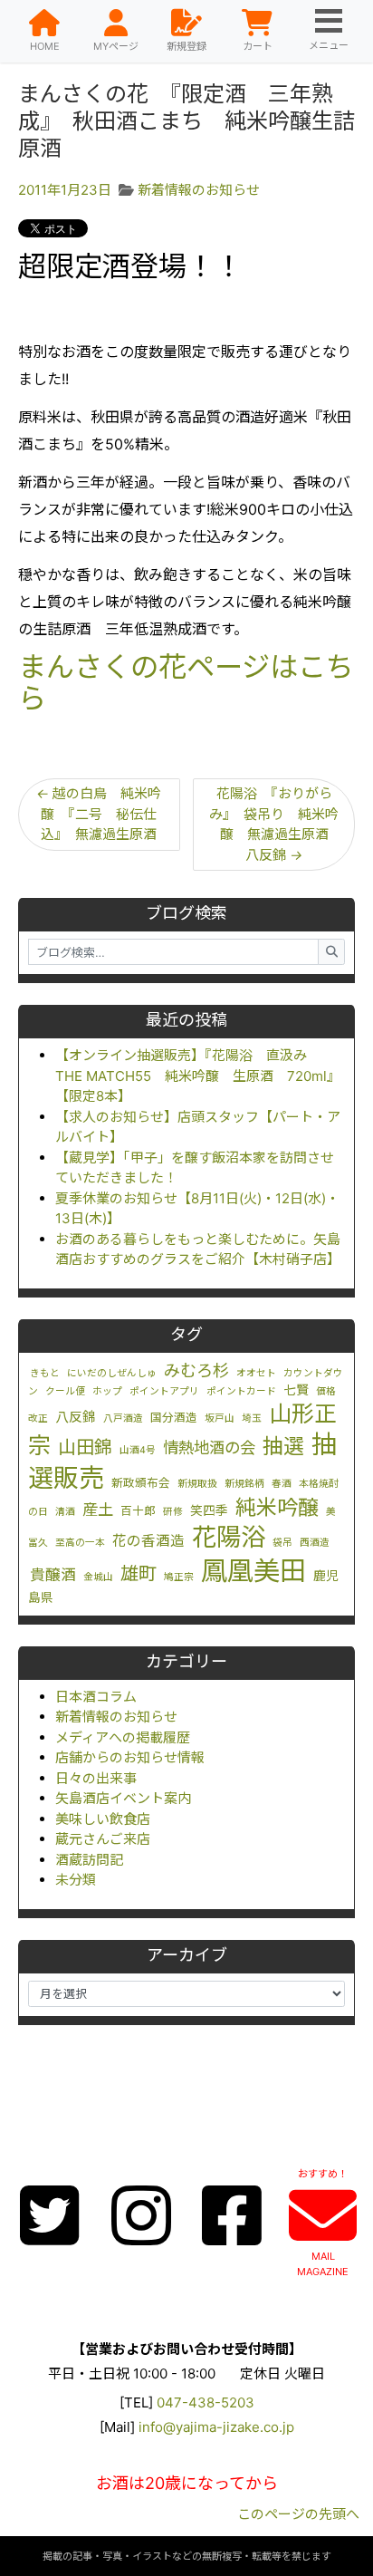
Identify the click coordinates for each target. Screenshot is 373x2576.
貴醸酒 (53, 1575)
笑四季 (209, 1510)
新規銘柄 (244, 1484)
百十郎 (138, 1511)
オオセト (256, 1373)
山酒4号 (138, 1450)
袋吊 (282, 1543)
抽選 (283, 1446)
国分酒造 (174, 1418)
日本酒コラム (96, 1697)
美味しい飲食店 (103, 1819)
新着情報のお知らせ (116, 1717)
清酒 (65, 1512)
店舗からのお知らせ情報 (130, 1757)
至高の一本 (80, 1543)
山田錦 (85, 1447)
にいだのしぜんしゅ (112, 1373)
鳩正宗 (179, 1577)
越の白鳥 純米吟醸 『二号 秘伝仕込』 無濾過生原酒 (99, 814)
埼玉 (252, 1418)
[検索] (331, 952)
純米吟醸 (277, 1508)
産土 (98, 1509)
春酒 (282, 1484)
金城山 (98, 1577)
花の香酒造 (148, 1541)
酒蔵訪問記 (89, 1860)
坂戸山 (220, 1418)
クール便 (65, 1391)
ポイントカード (241, 1391)
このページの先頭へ (298, 2514)
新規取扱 (197, 1484)
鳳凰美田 (253, 1571)
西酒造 (315, 1543)
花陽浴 (229, 1537)
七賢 (296, 1390)
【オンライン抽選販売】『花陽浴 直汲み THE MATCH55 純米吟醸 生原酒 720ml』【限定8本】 (198, 1076)
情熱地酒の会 (209, 1447)
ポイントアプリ (164, 1391)
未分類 (76, 1880)
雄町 (139, 1573)
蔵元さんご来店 (103, 1839)
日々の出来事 (96, 1778)
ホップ (107, 1391)
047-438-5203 (206, 2402)
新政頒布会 (141, 1483)
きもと (45, 1373)
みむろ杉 (196, 1370)
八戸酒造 (123, 1418)
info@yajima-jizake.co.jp (216, 2427)
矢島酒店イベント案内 (123, 1798)
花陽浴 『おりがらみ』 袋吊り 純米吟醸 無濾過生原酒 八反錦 (276, 824)
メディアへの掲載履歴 (123, 1737)
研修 (173, 1512)
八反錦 (76, 1417)
